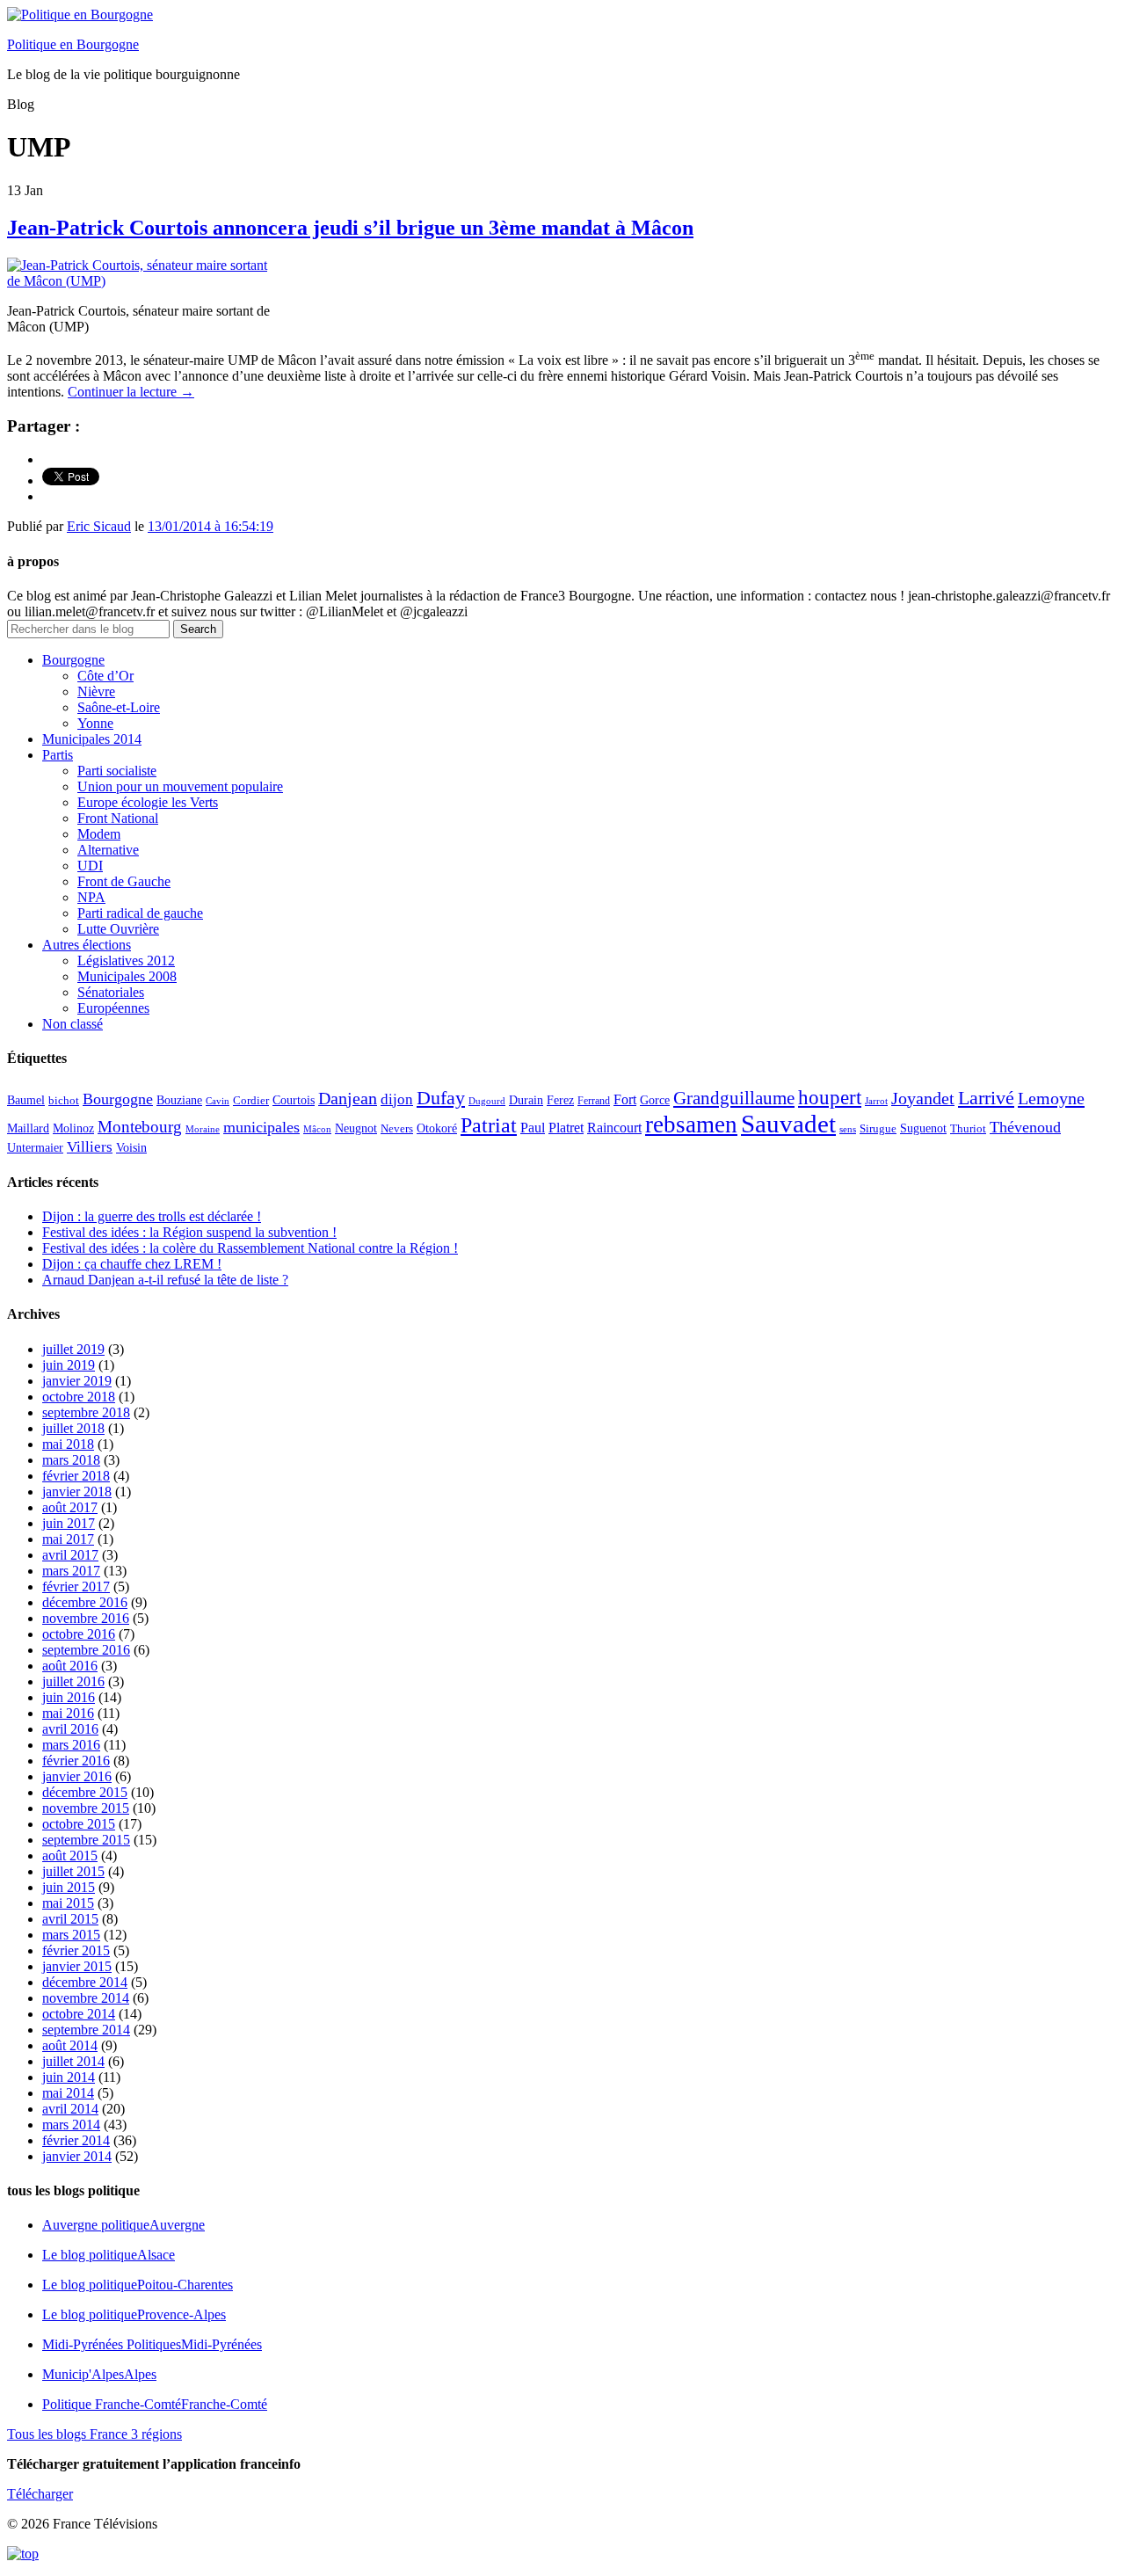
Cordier (251, 1101)
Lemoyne (1051, 1098)
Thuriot (968, 1129)
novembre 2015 (86, 1808)
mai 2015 (68, 1903)
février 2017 (76, 1586)
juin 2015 (69, 1887)
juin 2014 (69, 2077)
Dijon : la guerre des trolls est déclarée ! (152, 1216)
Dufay (441, 1098)
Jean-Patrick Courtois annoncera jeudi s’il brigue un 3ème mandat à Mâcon (350, 228)
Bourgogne (73, 660)
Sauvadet (788, 1124)
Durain (526, 1100)
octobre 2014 (79, 2014)
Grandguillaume (734, 1098)
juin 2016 (69, 1697)
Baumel (26, 1100)
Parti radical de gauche (140, 913)
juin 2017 (69, 1523)
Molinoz (73, 1128)
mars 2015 (71, 1935)
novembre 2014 (86, 1998)
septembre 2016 (86, 1650)
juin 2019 (69, 1365)
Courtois (294, 1100)
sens (848, 1129)
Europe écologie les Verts (148, 802)
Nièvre (96, 691)
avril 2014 (70, 2109)
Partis (58, 755)
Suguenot (923, 1128)
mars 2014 (71, 2125)
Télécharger (40, 2494)
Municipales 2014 (92, 739)
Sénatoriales (111, 992)
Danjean (348, 1098)
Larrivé (986, 1098)
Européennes (113, 1008)
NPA (91, 897)
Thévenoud (1025, 1127)
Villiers (90, 1147)
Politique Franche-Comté (155, 2404)
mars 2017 (71, 1571)
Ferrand (594, 1101)
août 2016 (70, 1666)
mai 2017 (68, 1539)
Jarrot (876, 1101)
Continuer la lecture (131, 392)
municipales (261, 1127)
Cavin (218, 1101)
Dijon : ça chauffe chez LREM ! (132, 1264)
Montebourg (140, 1127)
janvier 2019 (77, 1381)
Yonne (95, 723)
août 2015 (70, 1856)
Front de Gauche (124, 881)
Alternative (108, 850)
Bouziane (179, 1100)
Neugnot (356, 1128)
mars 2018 (71, 1460)
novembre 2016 (86, 1618)
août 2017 (70, 1507)
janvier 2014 (77, 2156)
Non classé (73, 1024)
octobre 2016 (79, 1634)
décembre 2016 (85, 1602)
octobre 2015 (79, 1824)
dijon (397, 1099)
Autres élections (87, 945)
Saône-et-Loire (119, 707)
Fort (625, 1099)
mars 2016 (71, 1745)
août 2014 (70, 2045)
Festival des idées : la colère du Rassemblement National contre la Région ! (250, 1248)
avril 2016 (70, 1729)
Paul (533, 1128)
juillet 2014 (73, 2061)
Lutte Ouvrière (118, 929)
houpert (830, 1097)
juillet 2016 (73, 1681)
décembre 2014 (85, 1982)
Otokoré (437, 1128)
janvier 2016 (77, 1776)
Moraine (203, 1129)
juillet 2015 (73, 1871)
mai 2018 (68, 1444)
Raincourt (614, 1128)
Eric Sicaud (99, 526)
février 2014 (76, 2140)
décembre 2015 (85, 1792)
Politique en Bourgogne (73, 44)
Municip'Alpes (99, 2374)
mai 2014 (68, 2093)
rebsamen (691, 1124)
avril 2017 (70, 1555)
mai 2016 (68, 1713)
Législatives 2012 (126, 961)
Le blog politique (109, 2255)
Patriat (489, 1125)
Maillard (28, 1128)
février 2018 (76, 1476)
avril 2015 (70, 1919)
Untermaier (35, 1148)
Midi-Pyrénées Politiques (152, 2344)
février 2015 (76, 1950)
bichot (64, 1101)
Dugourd (487, 1101)
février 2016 (76, 1761)
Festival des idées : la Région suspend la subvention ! (189, 1232)
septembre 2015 (86, 1840)
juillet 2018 (73, 1428)
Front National (118, 818)
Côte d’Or (105, 676)
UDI (90, 866)
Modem (99, 834)
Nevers (397, 1129)
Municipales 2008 (127, 976)
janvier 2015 (77, 1966)
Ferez (560, 1100)
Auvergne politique (123, 2225)
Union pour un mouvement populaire (180, 786)
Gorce (655, 1100)
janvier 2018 (77, 1492)
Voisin (131, 1147)
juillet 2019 (73, 1349)
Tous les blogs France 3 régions (94, 2434)
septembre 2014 (86, 2030)
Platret (566, 1128)
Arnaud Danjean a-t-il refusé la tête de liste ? (165, 1280)
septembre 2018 (86, 1412)
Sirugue (878, 1129)
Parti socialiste (117, 771)
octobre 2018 (79, 1397)
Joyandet (923, 1098)
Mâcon (317, 1129)
